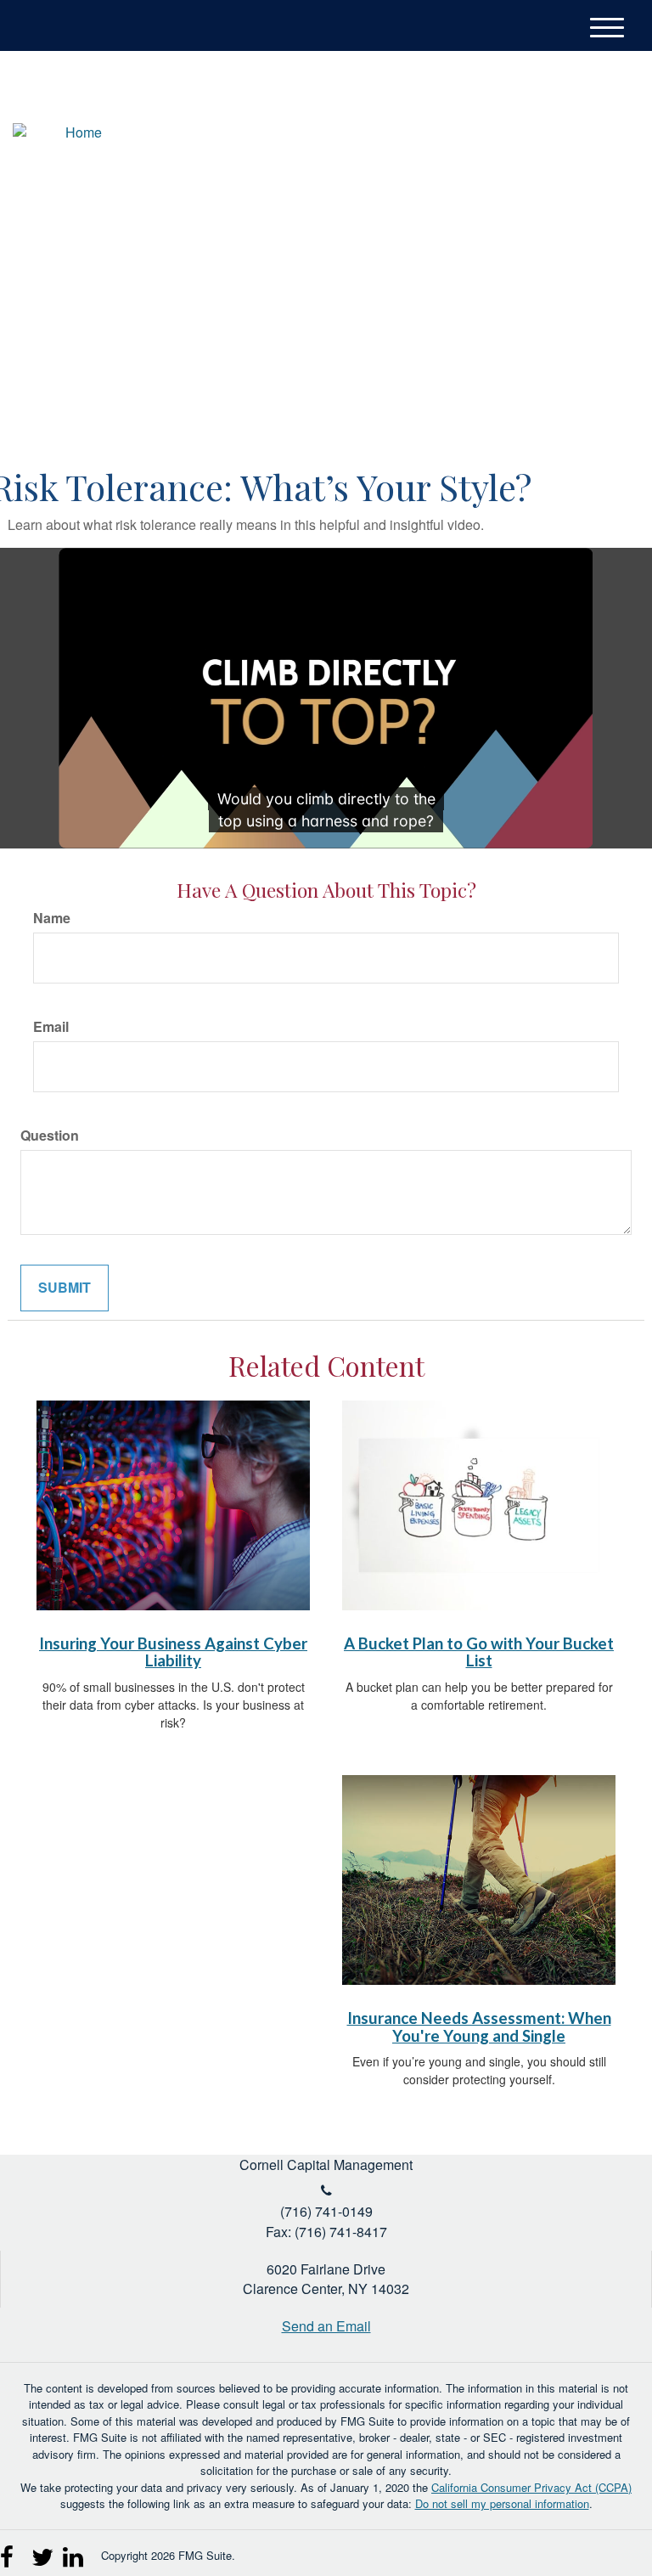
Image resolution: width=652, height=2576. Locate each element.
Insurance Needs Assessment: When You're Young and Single (479, 2027)
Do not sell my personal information (502, 2503)
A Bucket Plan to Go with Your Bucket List (479, 1652)
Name (52, 918)
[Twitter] (550, 135)
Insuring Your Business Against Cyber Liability (173, 1652)
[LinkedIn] (581, 135)
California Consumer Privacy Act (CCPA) (531, 2487)
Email (51, 1027)
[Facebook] (613, 135)
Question (50, 1136)
